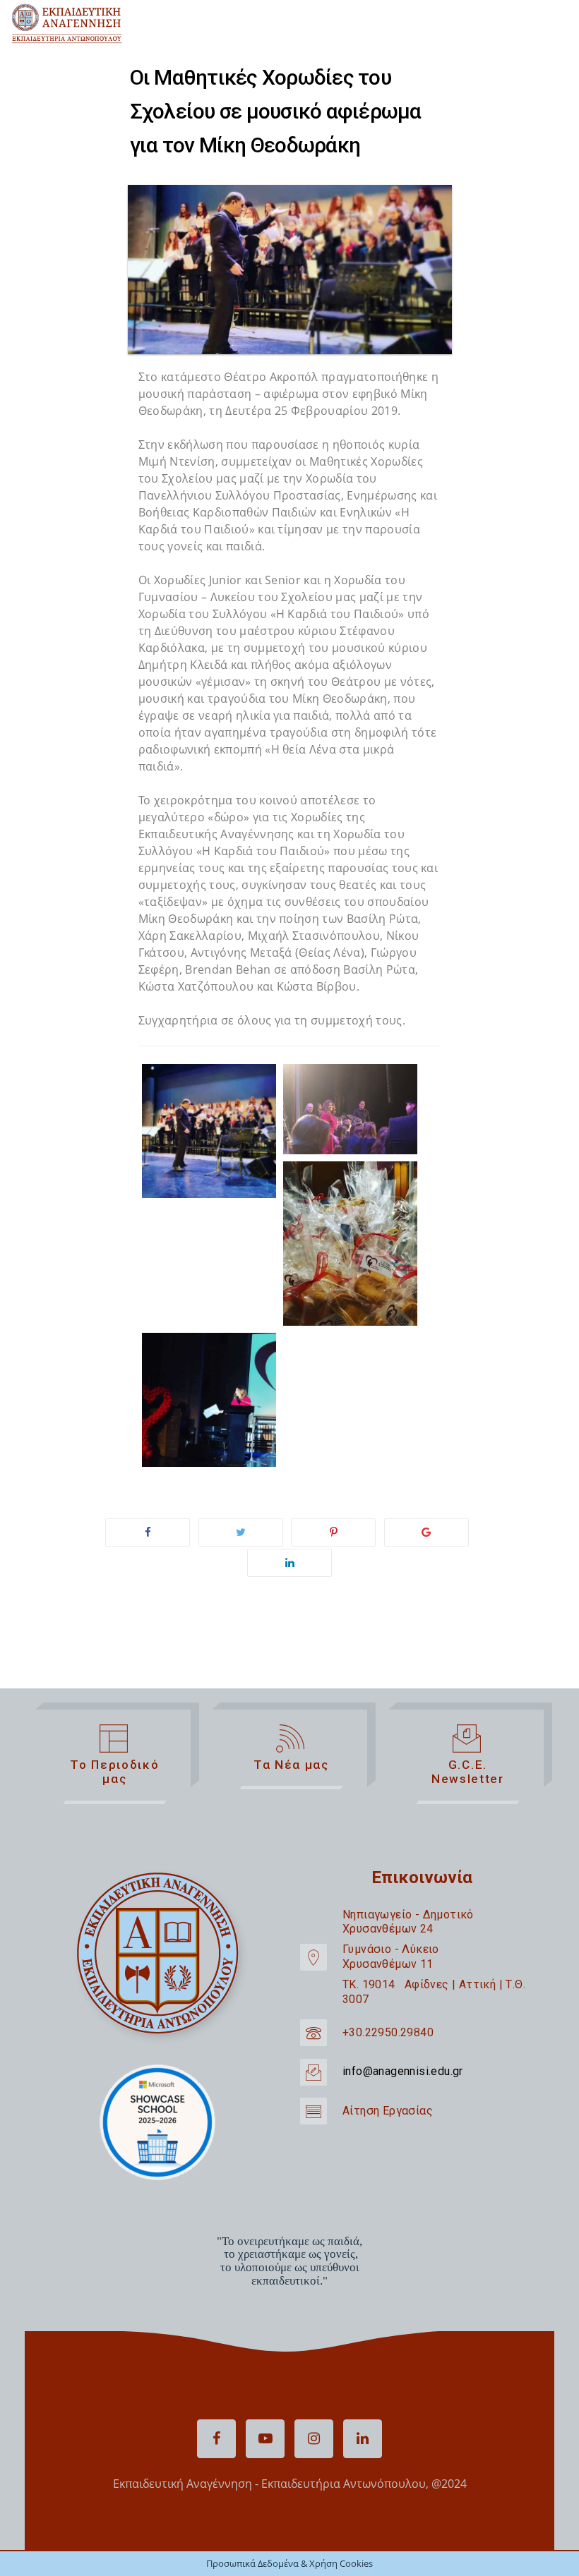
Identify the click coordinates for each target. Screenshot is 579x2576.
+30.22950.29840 (388, 2032)
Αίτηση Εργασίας (388, 2111)
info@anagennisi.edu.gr (403, 2071)
